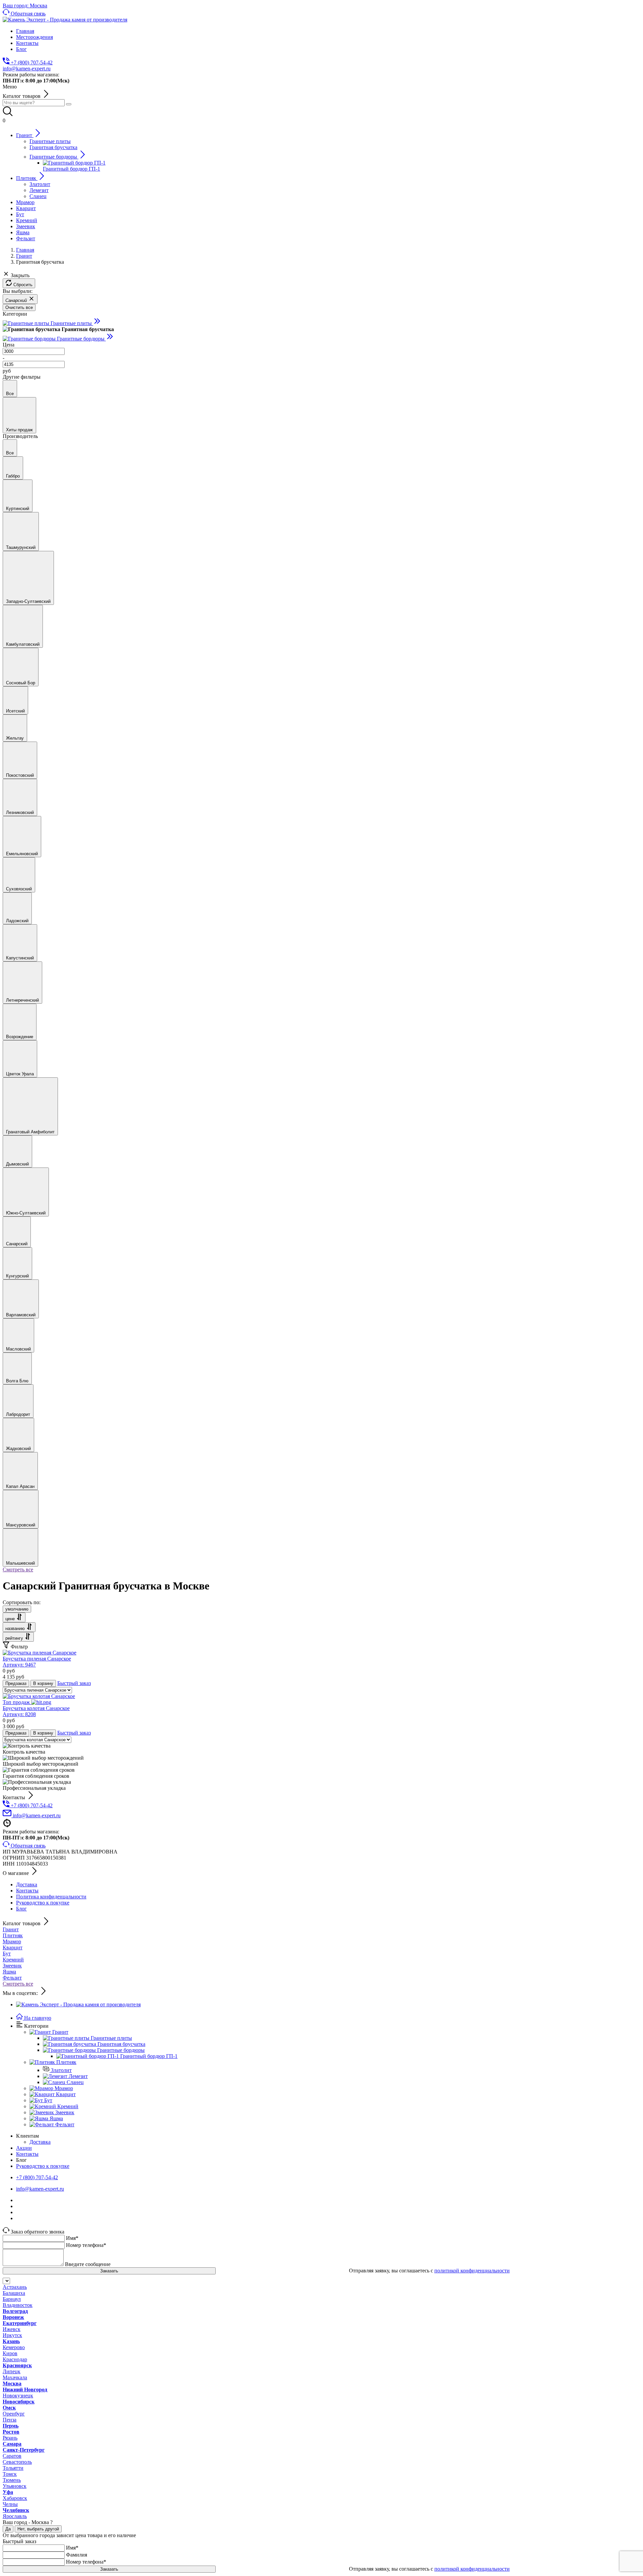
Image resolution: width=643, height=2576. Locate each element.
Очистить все (19, 307)
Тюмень (12, 2480)
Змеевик (12, 1966)
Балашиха (14, 2293)
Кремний (13, 1960)
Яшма (9, 1972)
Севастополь (17, 2462)
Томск (10, 2474)
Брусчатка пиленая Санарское (37, 1662)
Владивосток (18, 2305)
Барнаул (12, 2299)
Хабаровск (15, 2498)
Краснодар (15, 2359)
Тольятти (13, 2468)
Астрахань (15, 2287)
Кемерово (14, 2347)
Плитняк (13, 1935)
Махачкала (15, 2377)
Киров (10, 2353)
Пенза (10, 2420)
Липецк (12, 2371)
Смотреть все (18, 1569)
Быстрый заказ (74, 1683)
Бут (7, 1954)
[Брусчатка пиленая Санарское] (40, 1653)
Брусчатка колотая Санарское (36, 1711)
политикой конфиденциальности (472, 2271)
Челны (10, 2504)
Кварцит (13, 1947)
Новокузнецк (18, 2396)
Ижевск (12, 2329)
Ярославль (15, 2516)
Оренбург (14, 2414)
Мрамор (12, 1941)
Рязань (10, 2438)
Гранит (11, 1929)
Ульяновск (15, 2486)
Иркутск (12, 2335)
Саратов (12, 2456)
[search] (69, 104)
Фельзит (12, 1978)
